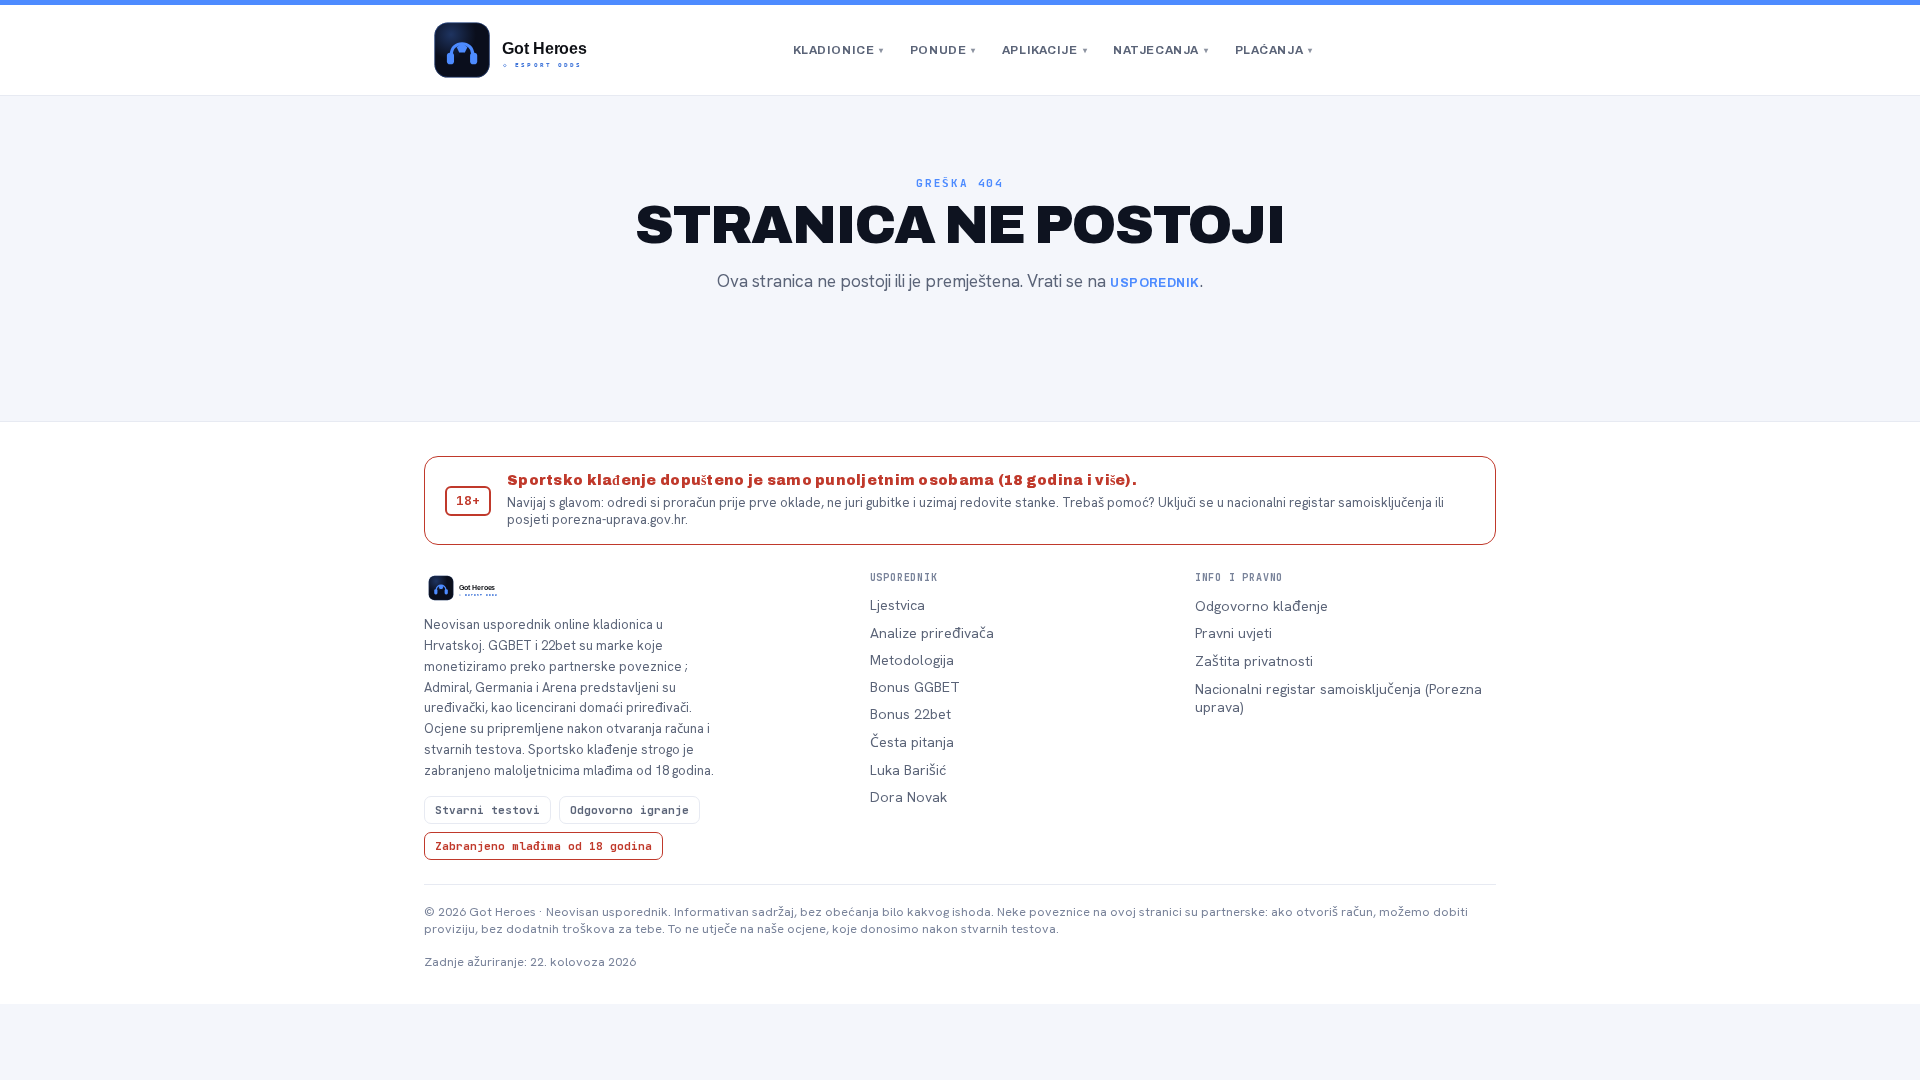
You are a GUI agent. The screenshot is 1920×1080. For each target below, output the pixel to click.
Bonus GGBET (915, 687)
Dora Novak (908, 797)
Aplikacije (1044, 50)
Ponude (943, 50)
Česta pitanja (912, 742)
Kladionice (838, 50)
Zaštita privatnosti (1254, 661)
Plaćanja (1274, 50)
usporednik (1155, 283)
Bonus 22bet (910, 714)
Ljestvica (897, 605)
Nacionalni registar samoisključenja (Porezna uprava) (1338, 698)
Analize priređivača (932, 633)
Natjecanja (1160, 50)
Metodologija (912, 660)
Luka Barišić (908, 770)
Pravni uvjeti (1233, 633)
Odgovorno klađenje (1261, 606)
